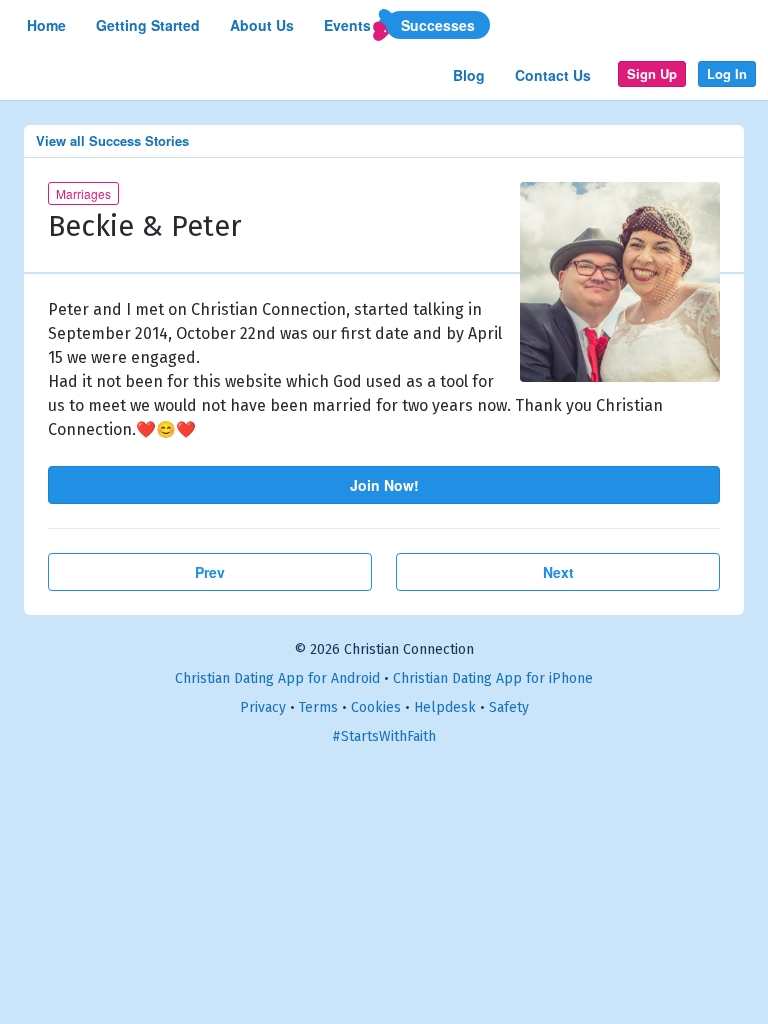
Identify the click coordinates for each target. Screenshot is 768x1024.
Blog (469, 75)
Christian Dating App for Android (277, 678)
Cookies (376, 707)
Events (347, 25)
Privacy (263, 707)
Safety (509, 707)
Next (558, 572)
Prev (210, 572)
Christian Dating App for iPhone (493, 678)
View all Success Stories (112, 140)
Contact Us (553, 75)
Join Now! (384, 485)
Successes (438, 25)
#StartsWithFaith (384, 736)
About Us (262, 25)
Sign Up (652, 73)
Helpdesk (445, 707)
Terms (318, 707)
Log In (727, 73)
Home (46, 25)
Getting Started (148, 25)
